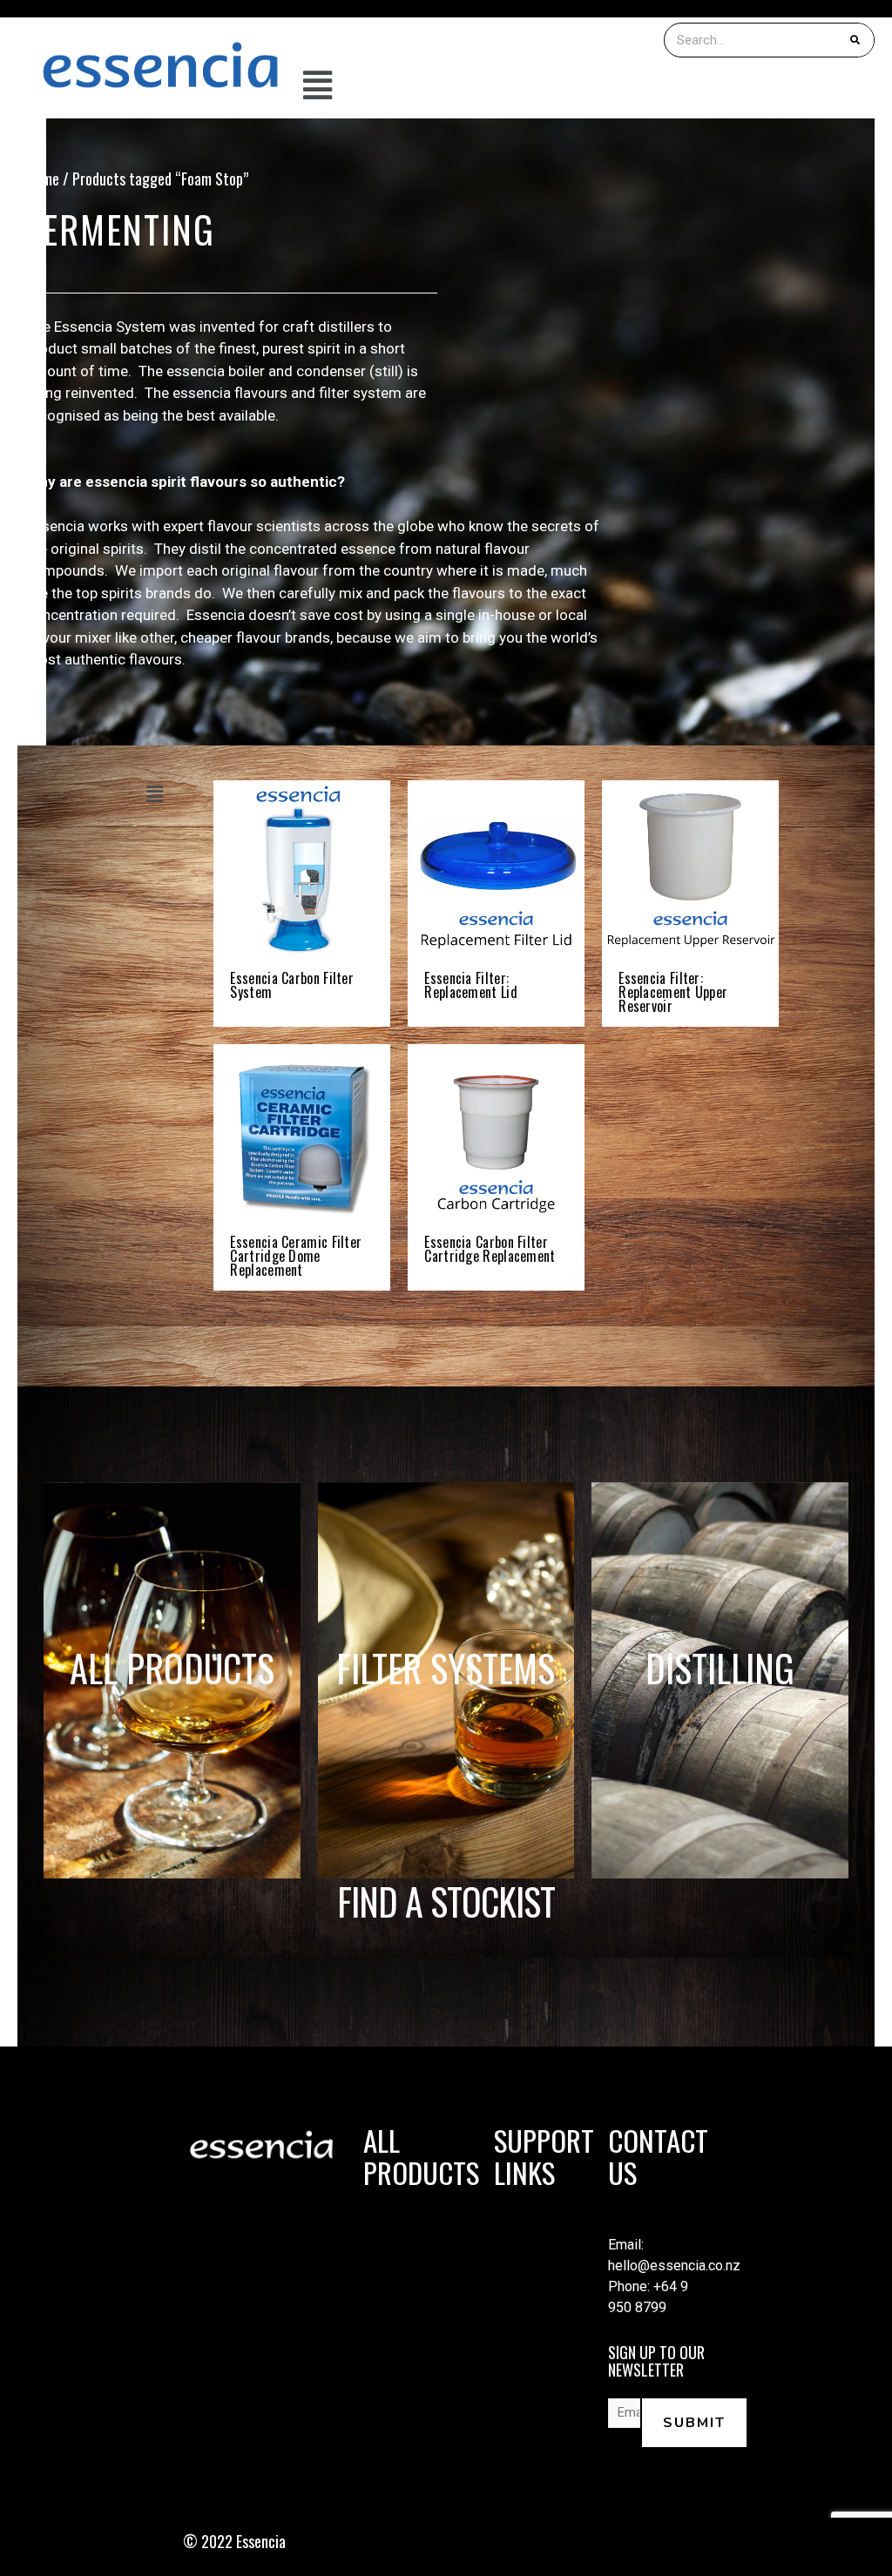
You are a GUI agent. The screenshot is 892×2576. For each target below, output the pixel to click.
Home (43, 179)
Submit (694, 2423)
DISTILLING (720, 1668)
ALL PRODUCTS (172, 1668)
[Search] (856, 40)
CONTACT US (658, 2156)
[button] (589, 87)
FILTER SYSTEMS (446, 1668)
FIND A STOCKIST (446, 1901)
